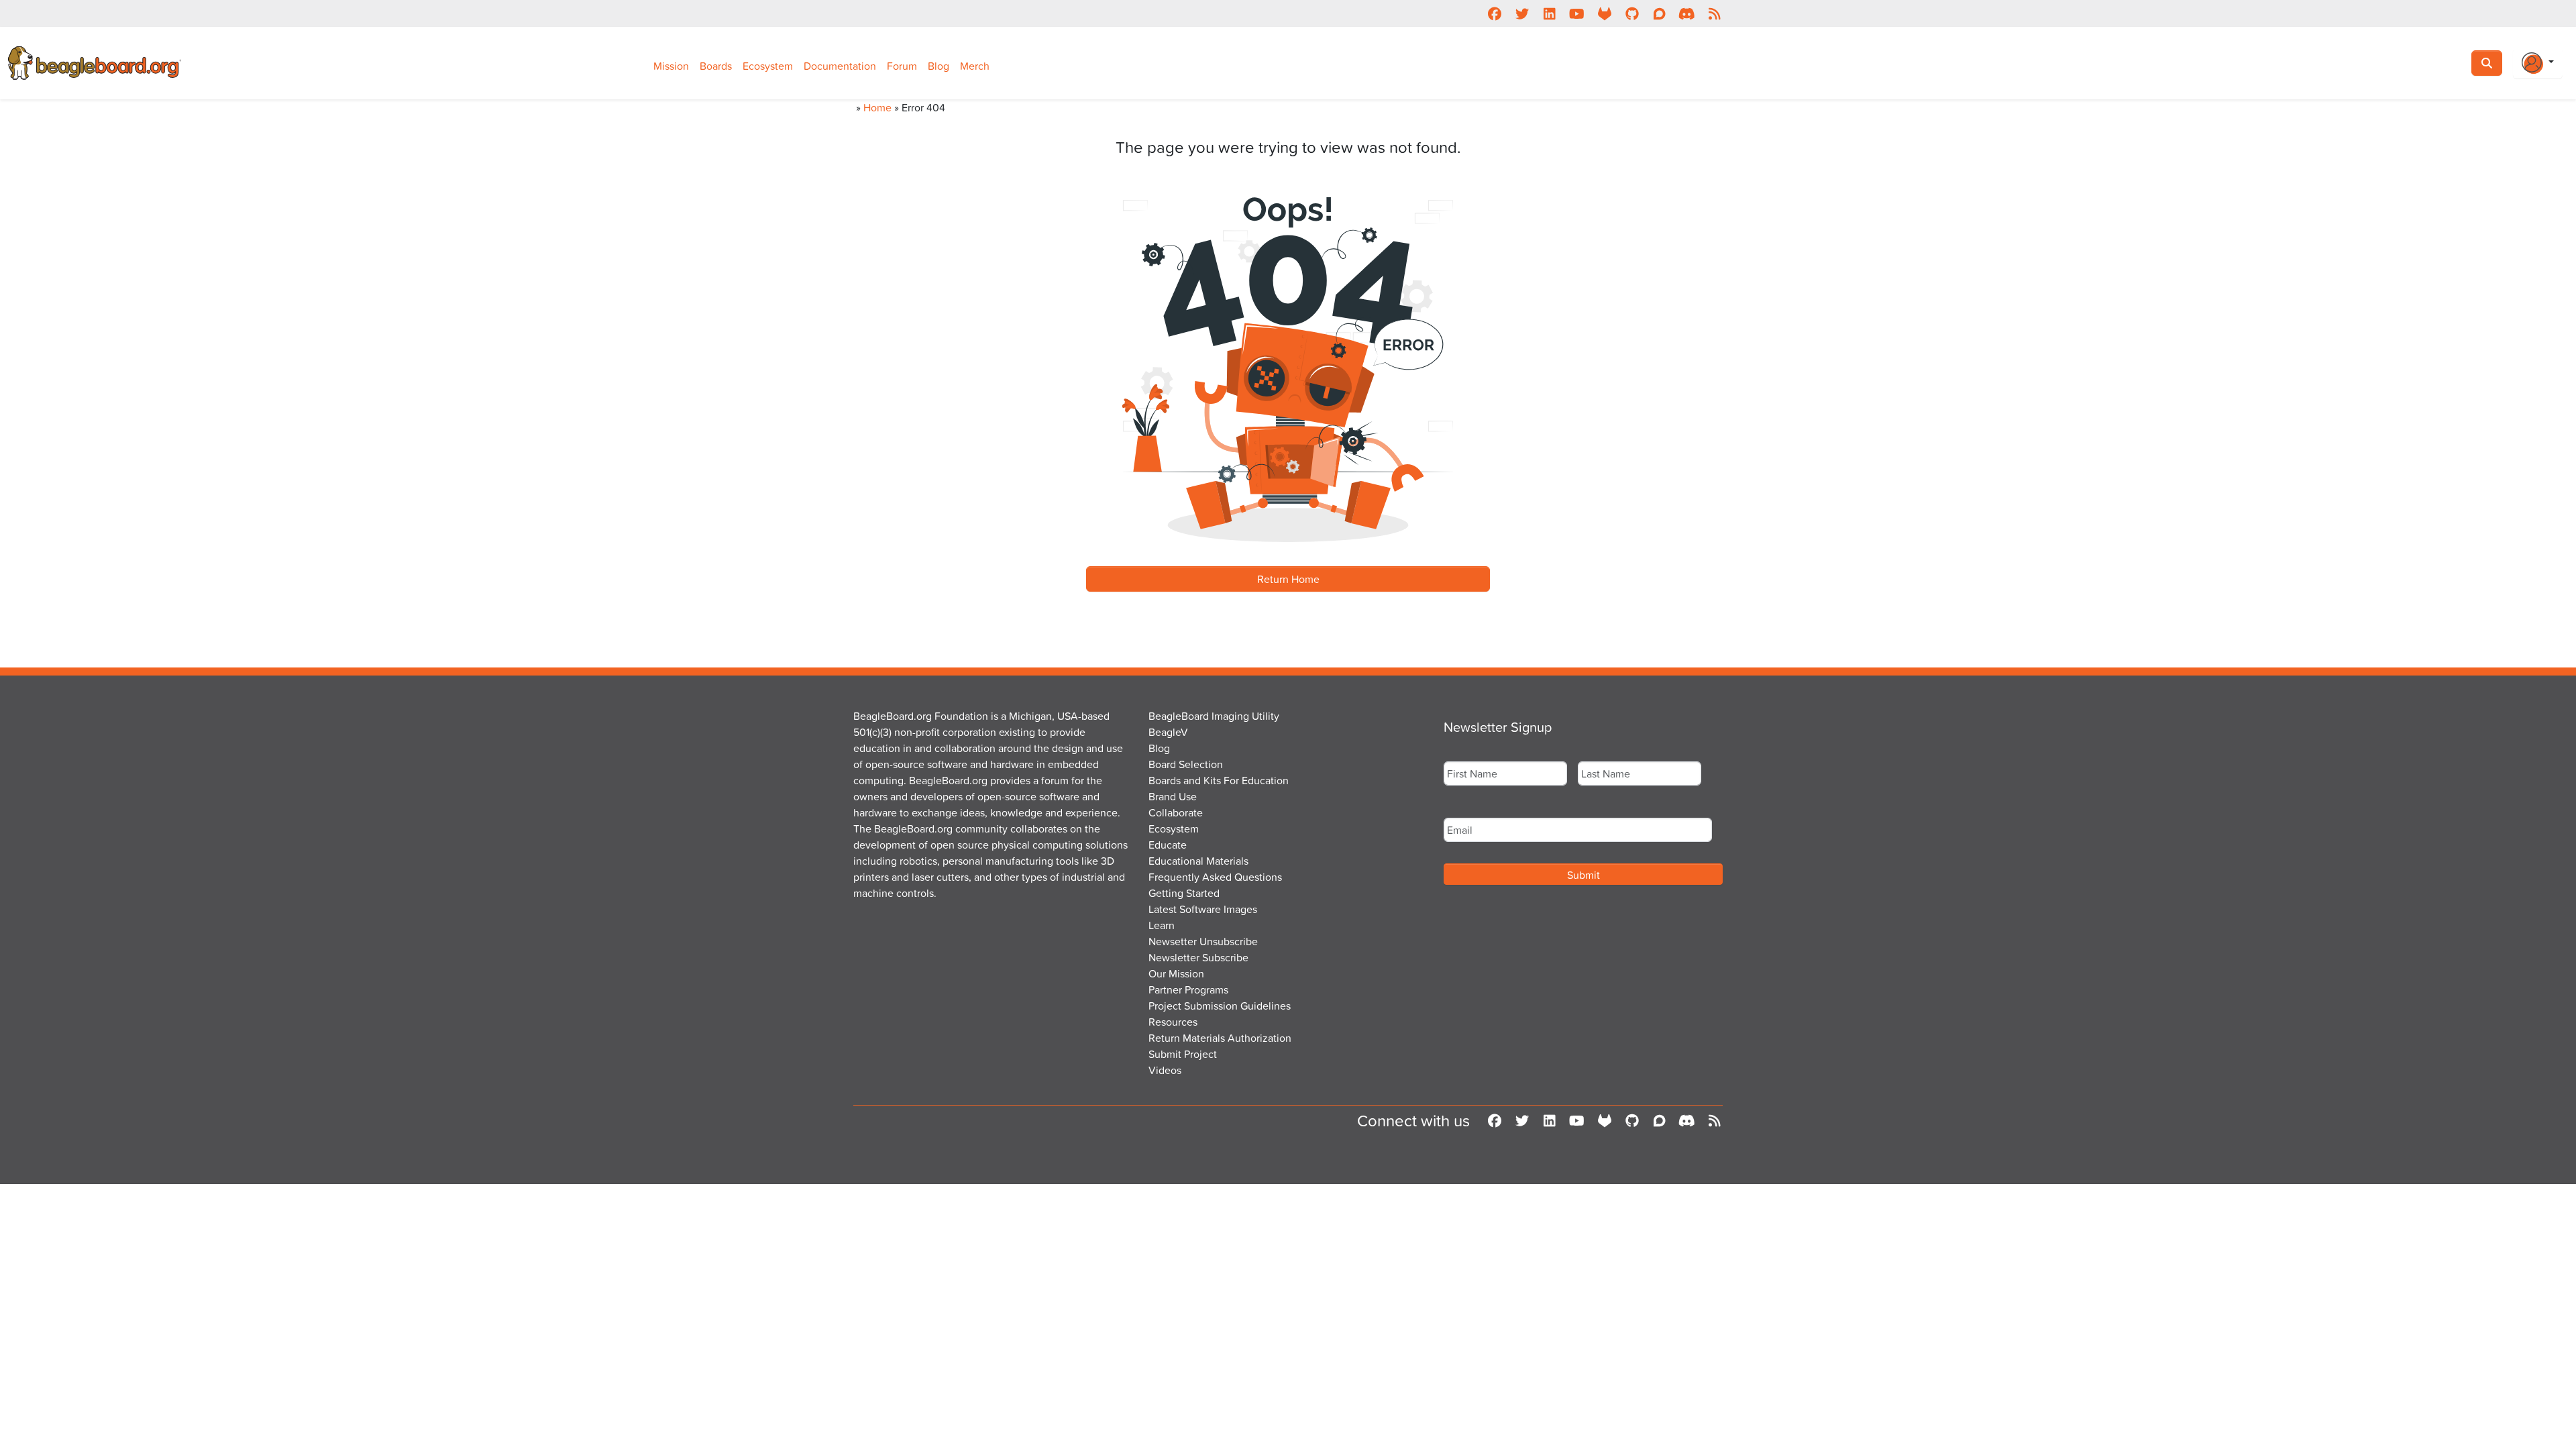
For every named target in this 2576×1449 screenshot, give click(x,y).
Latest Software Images (1203, 909)
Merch (975, 66)
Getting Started (1184, 893)
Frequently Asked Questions (1215, 877)
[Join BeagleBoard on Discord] (1687, 13)
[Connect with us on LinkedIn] (1549, 13)
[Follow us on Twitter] (1522, 13)
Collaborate (1176, 812)
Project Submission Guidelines (1220, 1006)
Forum (902, 66)
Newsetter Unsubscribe (1203, 941)
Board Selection (1186, 764)
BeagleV (1168, 732)
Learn (1162, 925)
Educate (1168, 845)
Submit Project (1183, 1054)
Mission (671, 66)
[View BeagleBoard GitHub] (1632, 13)
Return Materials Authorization (1220, 1038)
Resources (1173, 1022)
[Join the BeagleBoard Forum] (1659, 13)
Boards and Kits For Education (1219, 780)
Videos (1165, 1070)
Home (877, 107)
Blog (938, 66)
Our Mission (1176, 973)
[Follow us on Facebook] (1494, 13)
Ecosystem (768, 66)
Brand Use (1173, 796)
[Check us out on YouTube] (1577, 13)
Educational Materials (1198, 861)
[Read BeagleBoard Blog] (1714, 13)
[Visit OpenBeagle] (1604, 13)
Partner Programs (1188, 989)
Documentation (840, 66)
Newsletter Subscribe (1198, 957)
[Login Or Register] (2538, 63)
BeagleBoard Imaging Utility (1214, 716)
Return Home (1288, 579)
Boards (716, 66)
